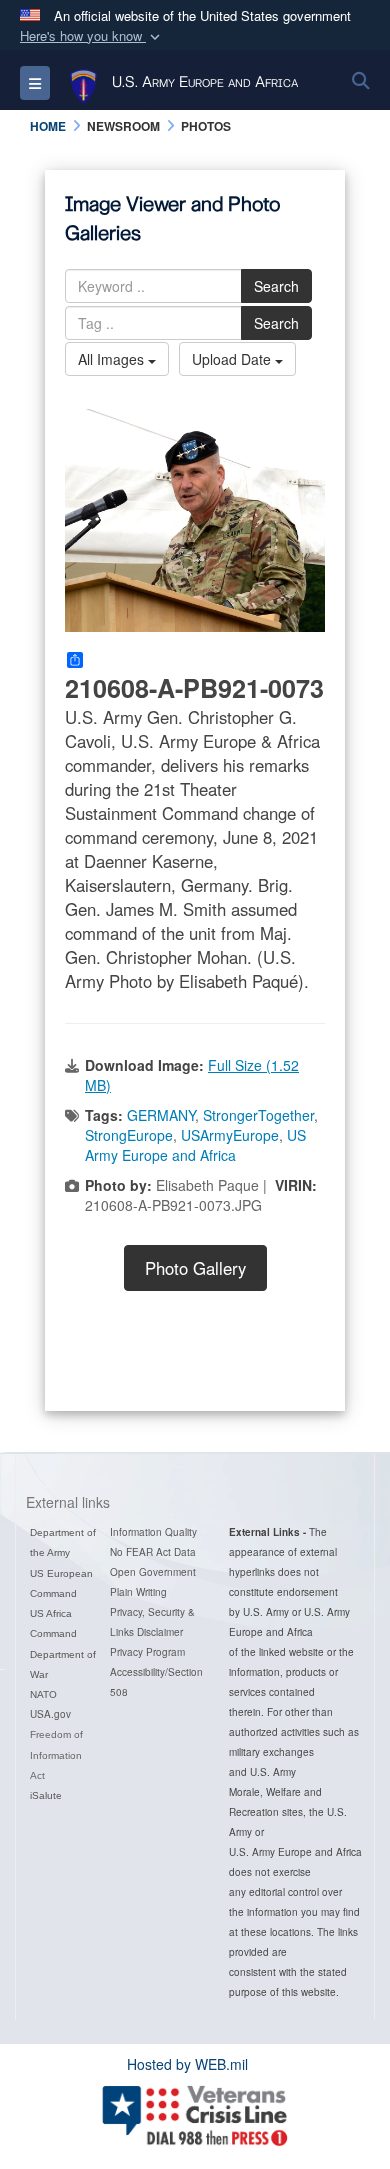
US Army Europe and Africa (195, 1145)
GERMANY (161, 1115)
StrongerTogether (258, 1115)
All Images (113, 359)
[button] (92, 36)
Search (276, 286)
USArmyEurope (230, 1135)
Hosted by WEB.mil (187, 2064)
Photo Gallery (195, 1268)
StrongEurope (129, 1135)
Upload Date (233, 359)
